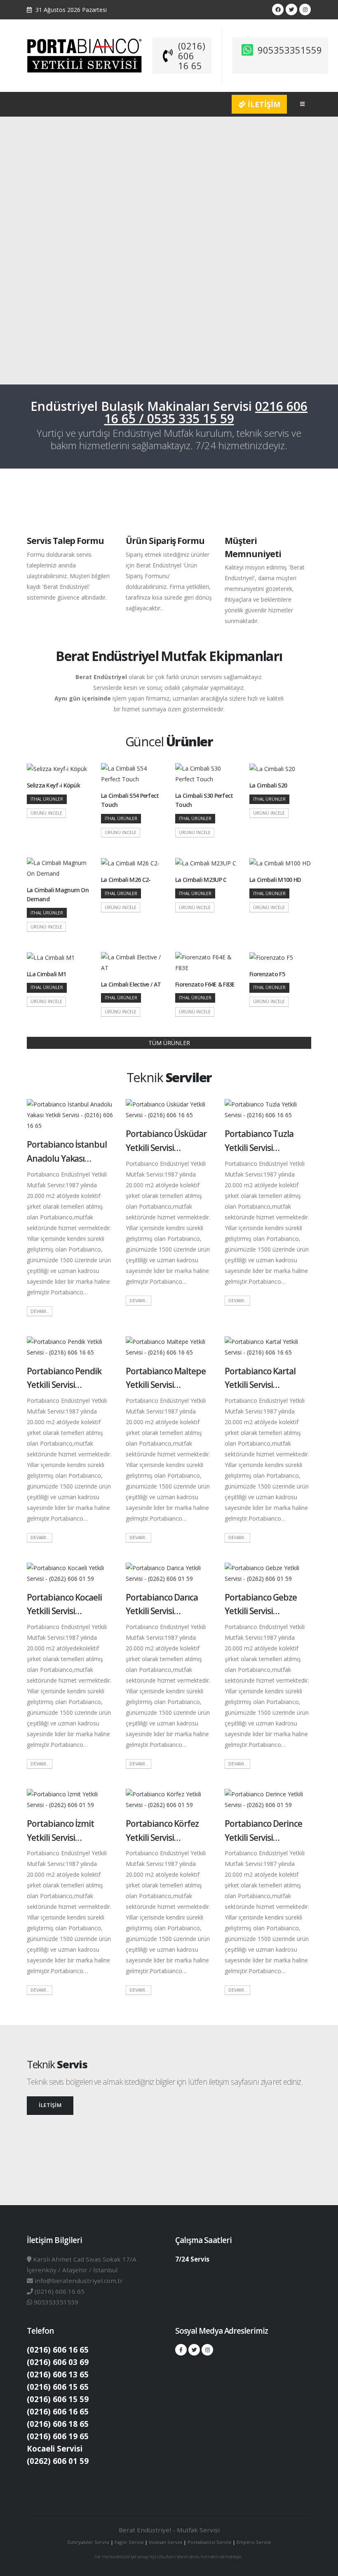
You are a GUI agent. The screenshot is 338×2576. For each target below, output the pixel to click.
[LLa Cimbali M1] (51, 957)
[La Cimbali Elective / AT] (132, 962)
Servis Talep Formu (65, 541)
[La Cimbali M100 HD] (280, 863)
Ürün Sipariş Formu (165, 541)
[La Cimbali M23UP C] (206, 863)
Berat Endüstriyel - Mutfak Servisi (169, 2530)
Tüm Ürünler (169, 1043)
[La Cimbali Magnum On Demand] (58, 868)
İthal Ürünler (47, 799)
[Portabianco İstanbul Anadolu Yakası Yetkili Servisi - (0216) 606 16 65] (70, 1115)
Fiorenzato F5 (267, 974)
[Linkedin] (305, 9)
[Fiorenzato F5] (271, 957)
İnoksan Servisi (165, 2542)
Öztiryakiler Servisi (89, 2542)
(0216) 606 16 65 (192, 56)
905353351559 (290, 50)
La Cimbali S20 (268, 785)
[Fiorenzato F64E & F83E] (206, 962)
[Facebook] (278, 9)
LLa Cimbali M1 (46, 974)
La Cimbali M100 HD (275, 880)
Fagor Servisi (130, 2542)
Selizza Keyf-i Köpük (53, 785)
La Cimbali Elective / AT (131, 984)
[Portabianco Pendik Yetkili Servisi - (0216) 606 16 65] (70, 1346)
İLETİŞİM (263, 104)
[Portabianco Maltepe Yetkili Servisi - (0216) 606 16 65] (169, 1346)
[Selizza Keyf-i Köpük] (57, 768)
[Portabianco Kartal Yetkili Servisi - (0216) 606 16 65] (268, 1346)
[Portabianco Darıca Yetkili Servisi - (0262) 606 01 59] (169, 1572)
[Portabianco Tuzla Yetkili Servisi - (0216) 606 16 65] (268, 1109)
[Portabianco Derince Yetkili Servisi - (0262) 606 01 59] (268, 1799)
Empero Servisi (254, 2542)
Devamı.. (40, 1311)
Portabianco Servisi (209, 2542)
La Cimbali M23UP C (201, 880)
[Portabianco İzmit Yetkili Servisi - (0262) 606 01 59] (70, 1799)
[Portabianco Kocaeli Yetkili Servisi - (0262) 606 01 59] (70, 1572)
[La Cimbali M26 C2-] (130, 863)
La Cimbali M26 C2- (126, 880)
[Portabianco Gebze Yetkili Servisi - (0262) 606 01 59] (268, 1572)
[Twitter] (291, 9)
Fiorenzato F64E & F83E (205, 984)
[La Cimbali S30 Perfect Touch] (206, 773)
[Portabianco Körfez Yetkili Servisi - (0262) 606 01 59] (169, 1799)
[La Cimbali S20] (272, 768)
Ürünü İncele (46, 813)
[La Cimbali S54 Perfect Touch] (132, 773)
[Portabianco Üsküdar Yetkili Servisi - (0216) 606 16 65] (169, 1109)
